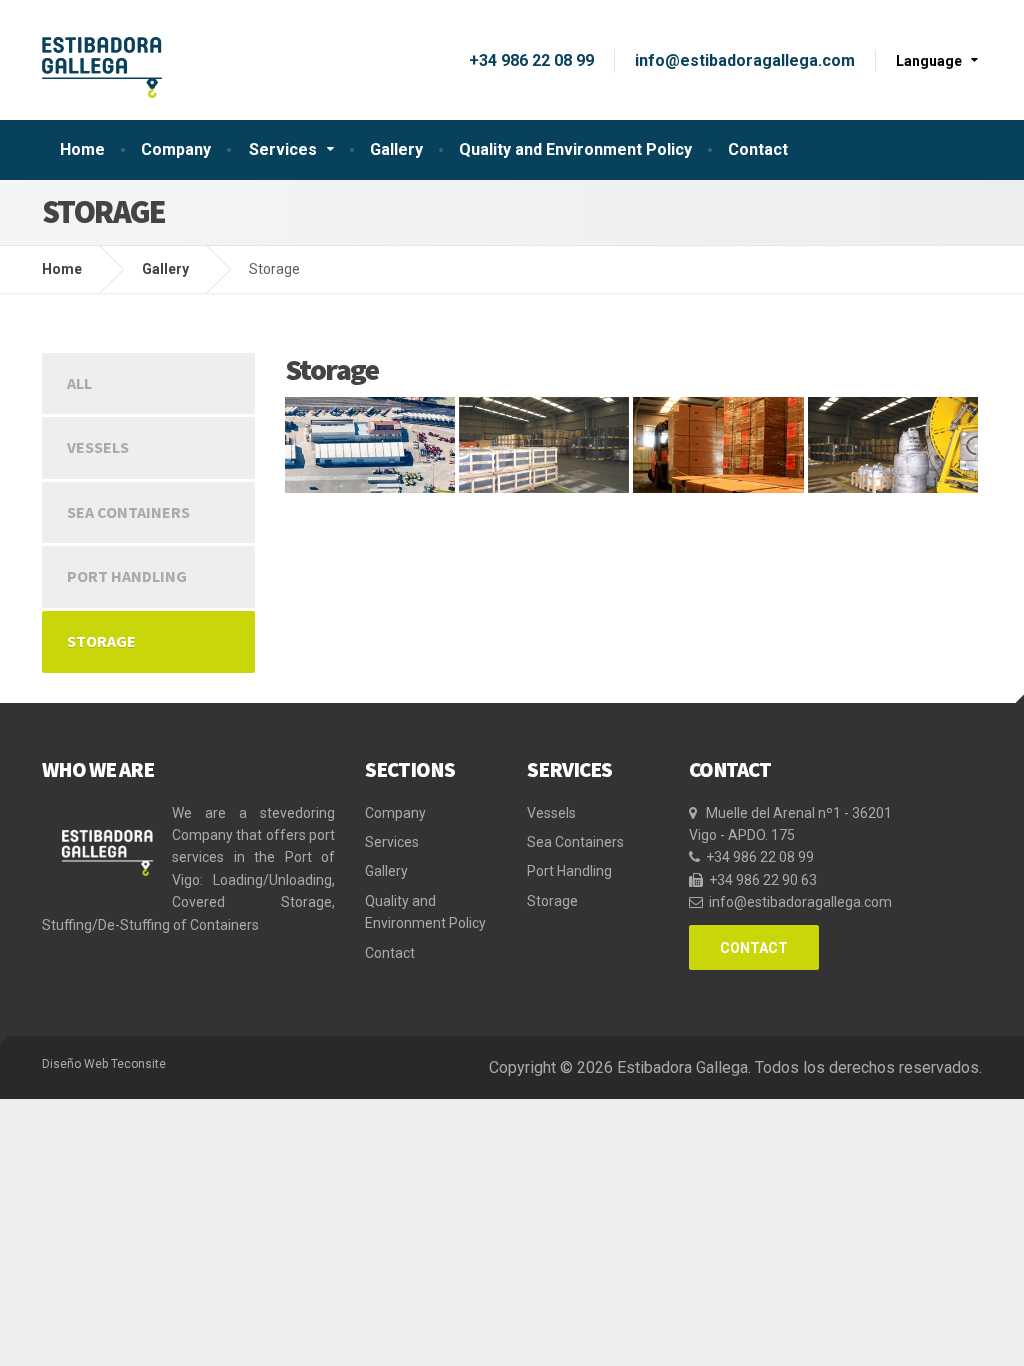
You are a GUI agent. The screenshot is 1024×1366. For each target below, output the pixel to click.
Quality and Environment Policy (575, 149)
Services (283, 149)
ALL (79, 383)
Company (176, 149)
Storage (101, 641)
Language (929, 61)
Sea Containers (128, 512)
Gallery (396, 149)
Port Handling (127, 576)
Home (82, 149)
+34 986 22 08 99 (531, 60)
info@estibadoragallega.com (745, 60)
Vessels (98, 447)
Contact (758, 149)
